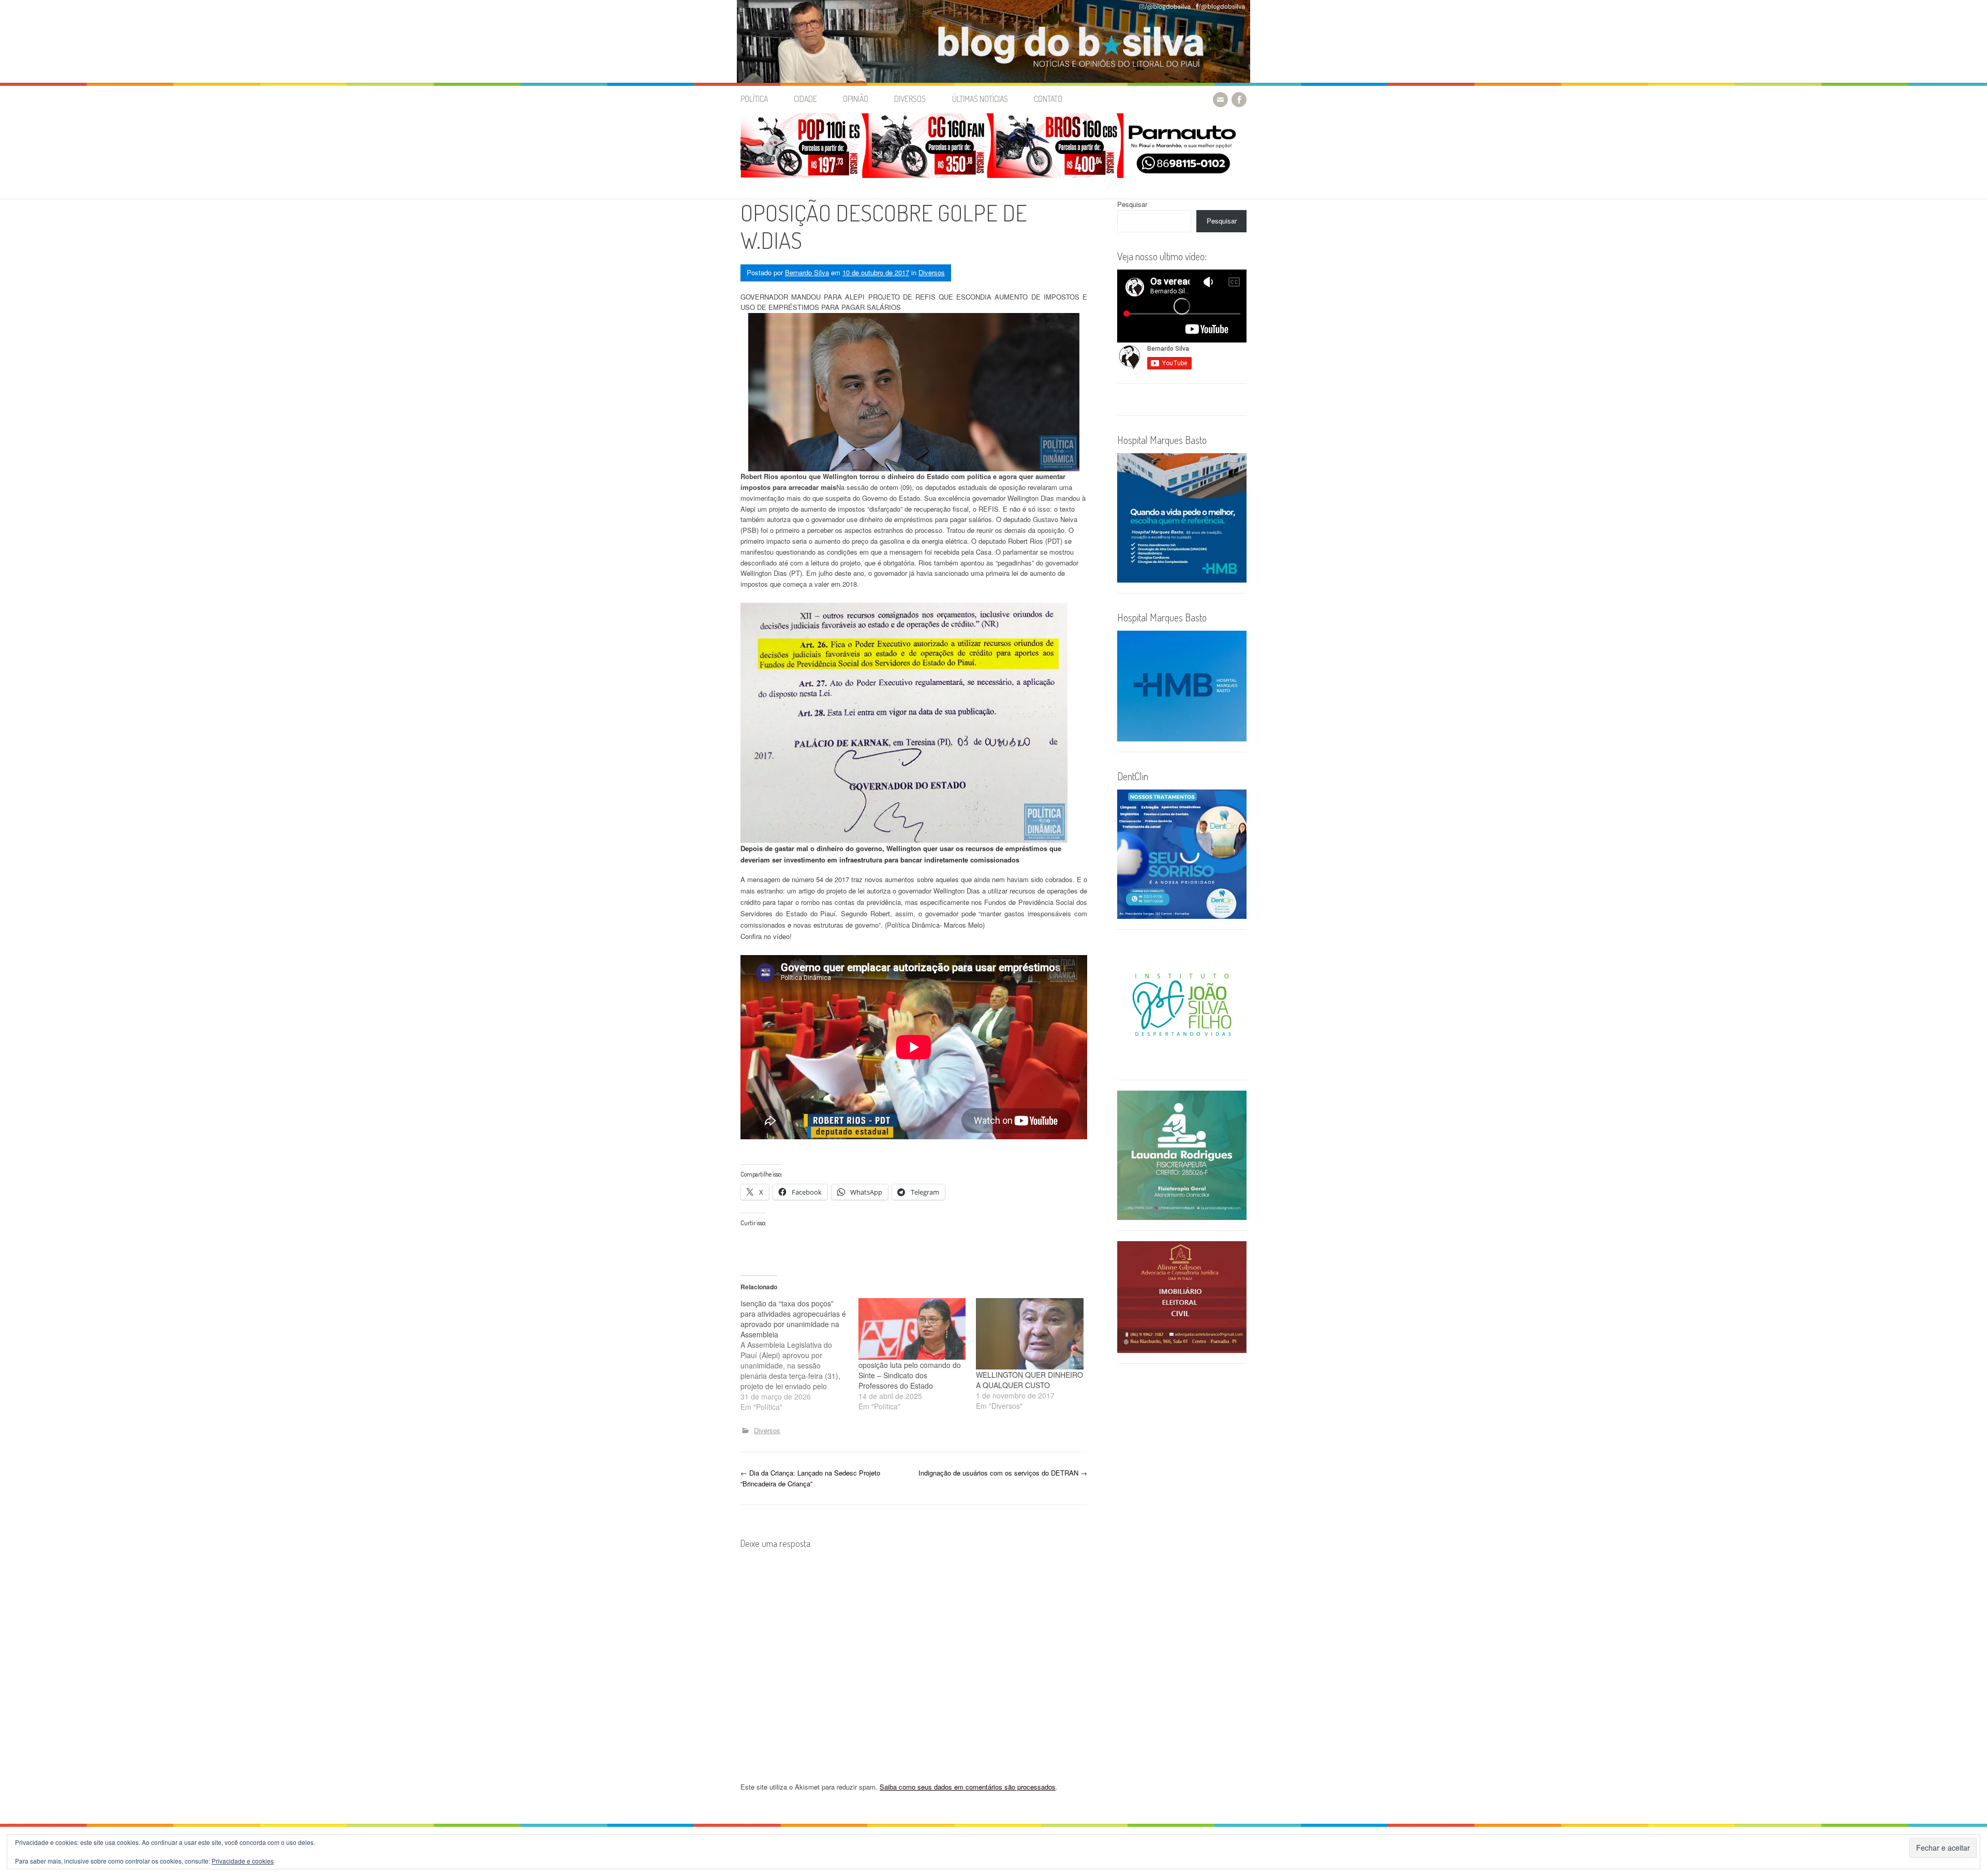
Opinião (856, 99)
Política (754, 99)
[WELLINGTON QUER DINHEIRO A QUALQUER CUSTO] (1030, 1334)
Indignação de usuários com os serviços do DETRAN (1003, 1473)
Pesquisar (1132, 204)
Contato (1048, 99)
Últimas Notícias (980, 99)
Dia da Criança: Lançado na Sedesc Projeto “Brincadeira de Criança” (810, 1478)
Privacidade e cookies (243, 1861)
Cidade (805, 99)
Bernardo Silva (807, 272)
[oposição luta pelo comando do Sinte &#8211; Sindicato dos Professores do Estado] (912, 1329)
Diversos (910, 99)
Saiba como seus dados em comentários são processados (968, 1787)
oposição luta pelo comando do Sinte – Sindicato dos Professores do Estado (910, 1375)
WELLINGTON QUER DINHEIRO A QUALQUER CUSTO (1029, 1380)
